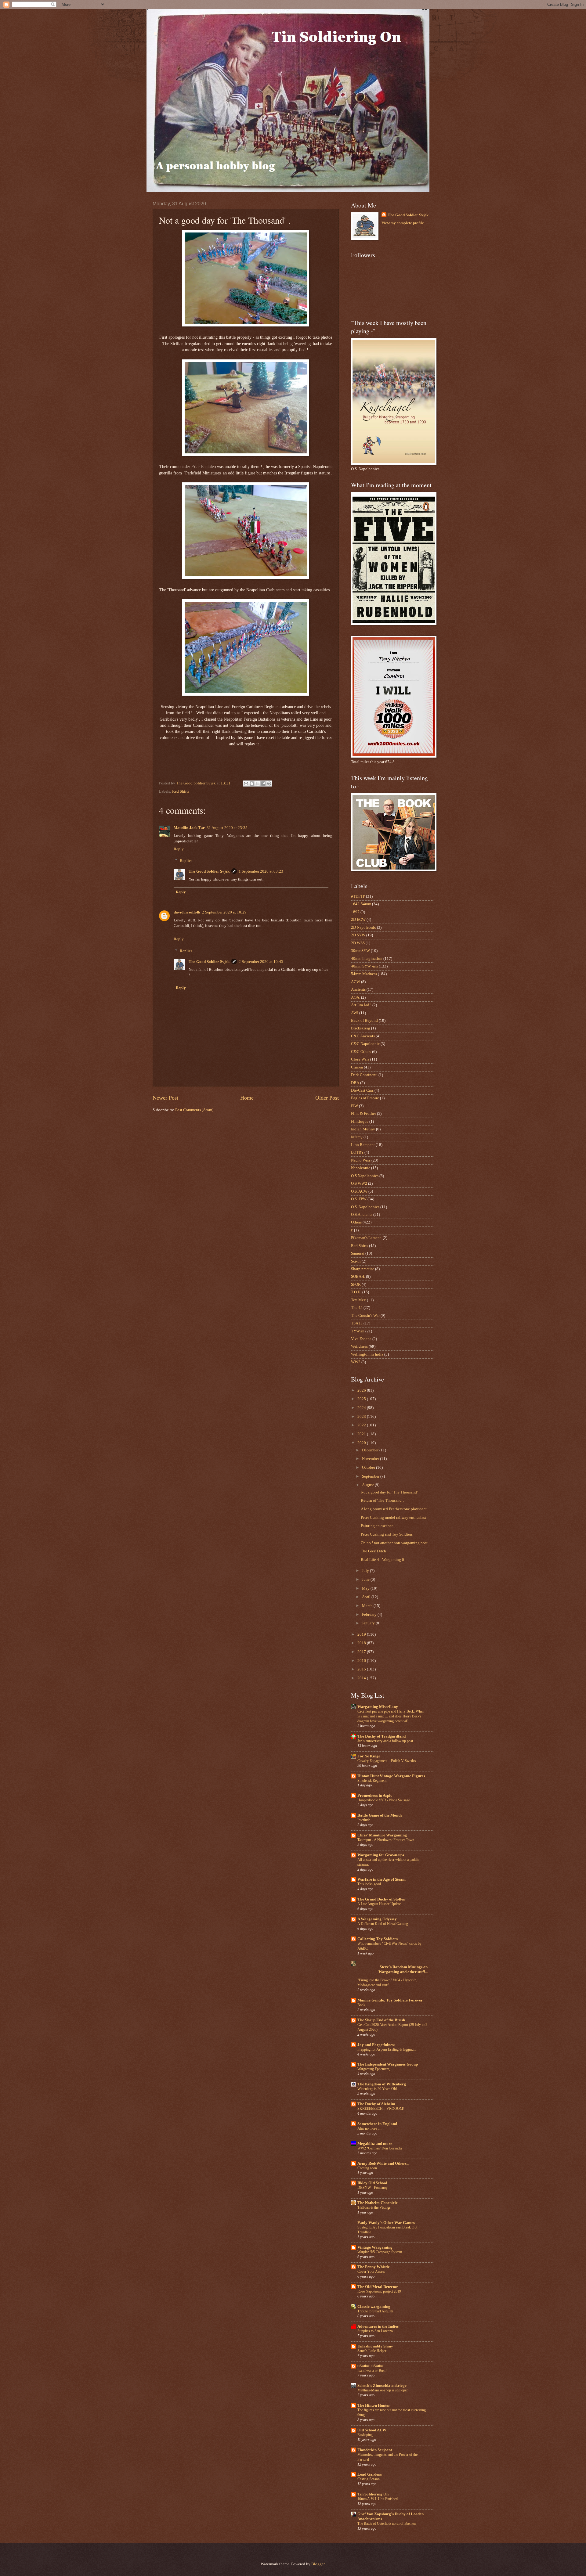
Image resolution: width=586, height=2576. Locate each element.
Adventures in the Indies (378, 2326)
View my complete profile (403, 223)
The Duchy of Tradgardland (382, 1736)
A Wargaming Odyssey (377, 1919)
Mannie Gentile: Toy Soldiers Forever (390, 2000)
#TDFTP (358, 896)
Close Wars (360, 1059)
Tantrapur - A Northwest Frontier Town (386, 1840)
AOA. (356, 997)
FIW (354, 1106)
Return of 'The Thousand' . (382, 1501)
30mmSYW (360, 951)
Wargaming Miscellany (378, 1707)
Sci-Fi (356, 1261)
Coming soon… (369, 2168)
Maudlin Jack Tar (189, 828)
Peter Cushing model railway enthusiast (393, 1518)
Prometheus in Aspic (375, 1796)
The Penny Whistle (374, 2267)
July (366, 1571)
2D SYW (358, 935)
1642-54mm (361, 904)
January (369, 1623)
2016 (362, 1661)
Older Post (327, 1098)
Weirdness (359, 1346)
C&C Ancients (363, 1036)
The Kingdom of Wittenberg (382, 2084)
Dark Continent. (364, 1075)
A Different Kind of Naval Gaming (383, 1924)
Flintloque (360, 1122)
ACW (356, 982)
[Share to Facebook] (263, 784)
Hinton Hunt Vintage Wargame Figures (391, 1776)
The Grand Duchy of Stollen (381, 1899)
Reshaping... (366, 2435)
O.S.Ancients (362, 1215)
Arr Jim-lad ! (361, 1005)
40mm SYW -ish (364, 966)
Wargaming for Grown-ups (381, 1855)
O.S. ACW (359, 1191)
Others (356, 1222)
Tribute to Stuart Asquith (375, 2311)
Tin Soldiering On (373, 2494)
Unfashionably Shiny (375, 2346)
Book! (362, 2005)
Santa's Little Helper (372, 2351)
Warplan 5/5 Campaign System (380, 2252)
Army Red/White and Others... (383, 2163)
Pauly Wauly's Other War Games (386, 2223)
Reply (179, 849)
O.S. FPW (359, 1199)
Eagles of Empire (365, 1098)
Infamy (357, 1137)
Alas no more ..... (370, 2128)
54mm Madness (364, 974)
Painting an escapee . (378, 1526)
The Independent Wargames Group (388, 2064)
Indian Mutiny (363, 1129)
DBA (355, 1083)
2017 (362, 1652)
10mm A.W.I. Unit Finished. (378, 2499)
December (371, 1450)
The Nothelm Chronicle (378, 2203)
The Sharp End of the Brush (381, 2020)
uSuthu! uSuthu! (371, 2366)
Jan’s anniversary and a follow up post (385, 1741)
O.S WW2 (359, 1184)
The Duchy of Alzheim (376, 2104)
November (371, 1459)
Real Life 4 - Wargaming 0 (382, 1560)
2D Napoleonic (364, 928)
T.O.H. (356, 1292)
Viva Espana (361, 1339)
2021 (362, 1434)
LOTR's (357, 1152)
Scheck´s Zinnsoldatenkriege (382, 2386)
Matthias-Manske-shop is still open (383, 2390)
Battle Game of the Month (380, 1815)
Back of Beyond (364, 1021)
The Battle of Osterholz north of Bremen (387, 2524)
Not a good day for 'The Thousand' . (390, 1492)
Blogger (318, 2564)
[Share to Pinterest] (269, 784)
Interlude (364, 1820)
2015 (362, 1669)
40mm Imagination (367, 959)
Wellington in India (367, 1354)
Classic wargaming (374, 2307)
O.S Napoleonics (365, 1176)
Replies (186, 861)
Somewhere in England (377, 2124)
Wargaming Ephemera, (374, 2069)
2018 (362, 1643)
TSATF (357, 1323)
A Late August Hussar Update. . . (381, 1904)
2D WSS (358, 943)
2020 (362, 1443)
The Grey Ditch (373, 1551)
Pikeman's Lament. (366, 1238)
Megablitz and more (375, 2144)
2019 (362, 1634)
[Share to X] (258, 784)
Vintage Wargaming (375, 2247)
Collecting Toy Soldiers (378, 1939)
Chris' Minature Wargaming (382, 1835)
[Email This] (246, 784)
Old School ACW (372, 2430)
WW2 (356, 1362)
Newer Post (165, 1098)
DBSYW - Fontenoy (373, 2188)
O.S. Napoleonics (365, 1207)
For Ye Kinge (369, 1756)
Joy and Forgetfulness (376, 2045)
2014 (362, 1678)
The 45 (357, 1308)
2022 (362, 1425)
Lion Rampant (363, 1145)
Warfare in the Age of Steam (382, 1879)
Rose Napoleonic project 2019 (379, 2291)
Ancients (358, 989)
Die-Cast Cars (362, 1090)
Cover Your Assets (371, 2272)
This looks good (369, 1884)
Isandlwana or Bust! (372, 2371)
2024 (362, 1408)
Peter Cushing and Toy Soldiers (387, 1534)
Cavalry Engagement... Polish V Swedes (387, 1761)
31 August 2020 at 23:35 (227, 828)
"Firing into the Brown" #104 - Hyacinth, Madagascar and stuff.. (387, 1983)
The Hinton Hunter (374, 2405)
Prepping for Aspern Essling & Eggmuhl (387, 2049)
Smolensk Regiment (372, 1781)
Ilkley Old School (372, 2183)
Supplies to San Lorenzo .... (377, 2331)
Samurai (358, 1253)
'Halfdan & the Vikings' (374, 2207)
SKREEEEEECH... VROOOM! (381, 2109)
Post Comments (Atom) (194, 1110)
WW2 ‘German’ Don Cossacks (380, 2148)
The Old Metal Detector (378, 2287)
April (367, 1597)
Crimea (357, 1067)
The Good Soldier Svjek (209, 871)
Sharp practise (363, 1269)
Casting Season (369, 2479)
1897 (355, 912)
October (369, 1468)
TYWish (358, 1331)
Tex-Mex (358, 1300)
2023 (362, 1417)
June (366, 1580)
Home (247, 1098)
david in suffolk (187, 912)
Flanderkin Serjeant (375, 2450)
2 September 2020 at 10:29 (224, 912)
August (368, 1485)
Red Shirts (181, 791)
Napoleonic (361, 1168)
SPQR (356, 1284)
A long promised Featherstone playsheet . (395, 1509)
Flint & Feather (364, 1114)
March (368, 1606)
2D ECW (358, 920)
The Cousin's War (365, 1316)
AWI (355, 1013)
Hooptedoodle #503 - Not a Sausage (384, 1800)
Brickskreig (361, 1028)
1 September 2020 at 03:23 (261, 871)
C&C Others (361, 1052)
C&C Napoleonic (365, 1044)
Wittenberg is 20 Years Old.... (379, 2089)
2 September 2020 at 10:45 (261, 962)
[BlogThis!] (252, 784)
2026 (362, 1390)
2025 (362, 1399)
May (366, 1588)
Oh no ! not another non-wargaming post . (395, 1543)
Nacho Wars (361, 1160)
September (371, 1476)
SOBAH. (358, 1277)
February (370, 1615)
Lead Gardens (370, 2474)
